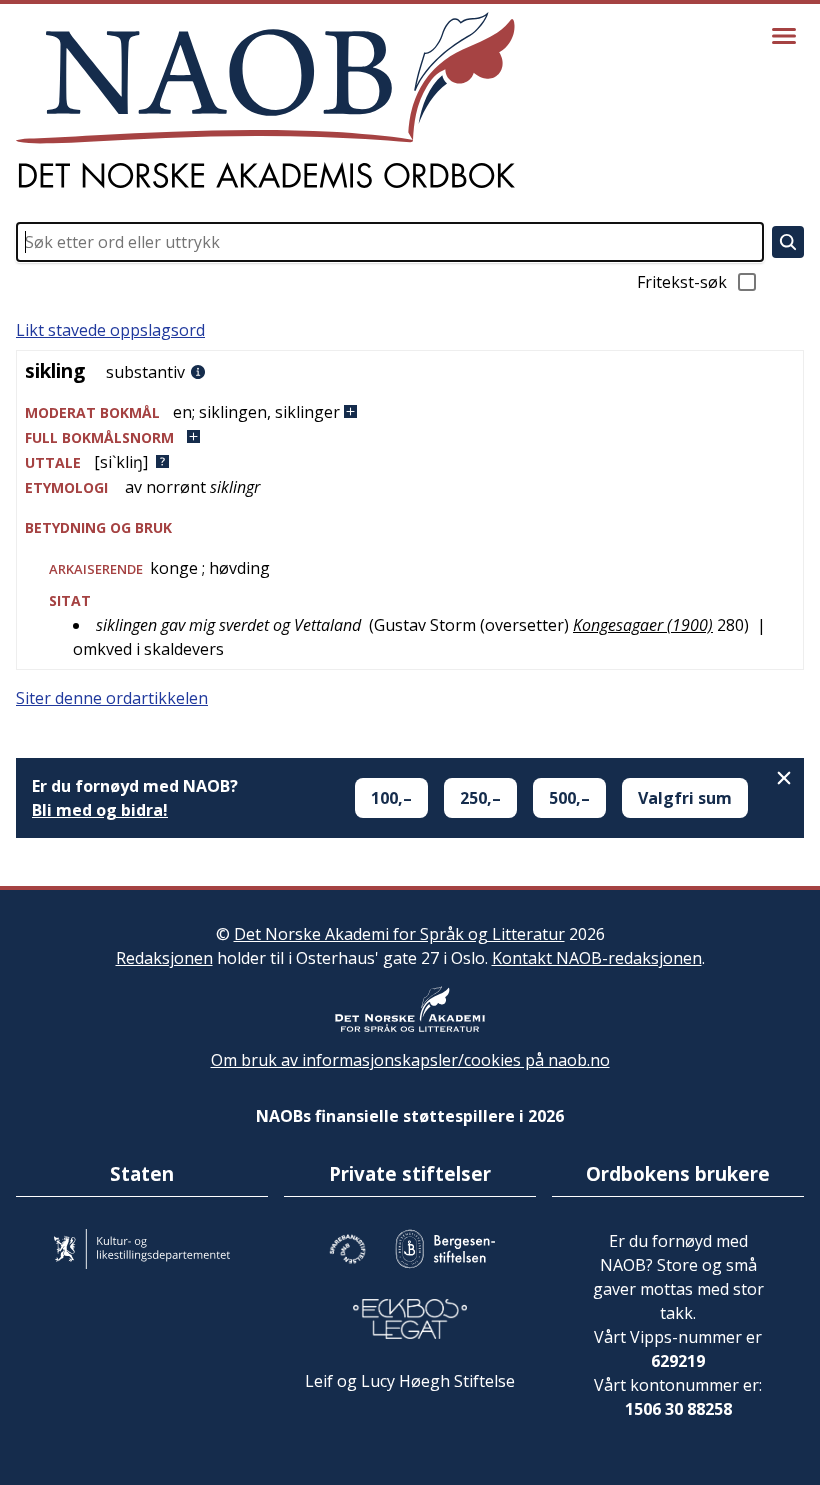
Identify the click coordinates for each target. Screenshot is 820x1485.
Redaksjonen (164, 958)
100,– (391, 798)
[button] (410, 412)
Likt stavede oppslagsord (110, 330)
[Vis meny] (784, 36)
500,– (569, 798)
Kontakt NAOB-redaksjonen (597, 958)
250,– (480, 798)
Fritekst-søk (682, 282)
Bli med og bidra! (100, 810)
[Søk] (788, 242)
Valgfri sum (685, 798)
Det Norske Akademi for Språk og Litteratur (399, 934)
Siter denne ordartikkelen (112, 698)
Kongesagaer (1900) (643, 625)
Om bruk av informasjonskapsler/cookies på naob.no (410, 1060)
